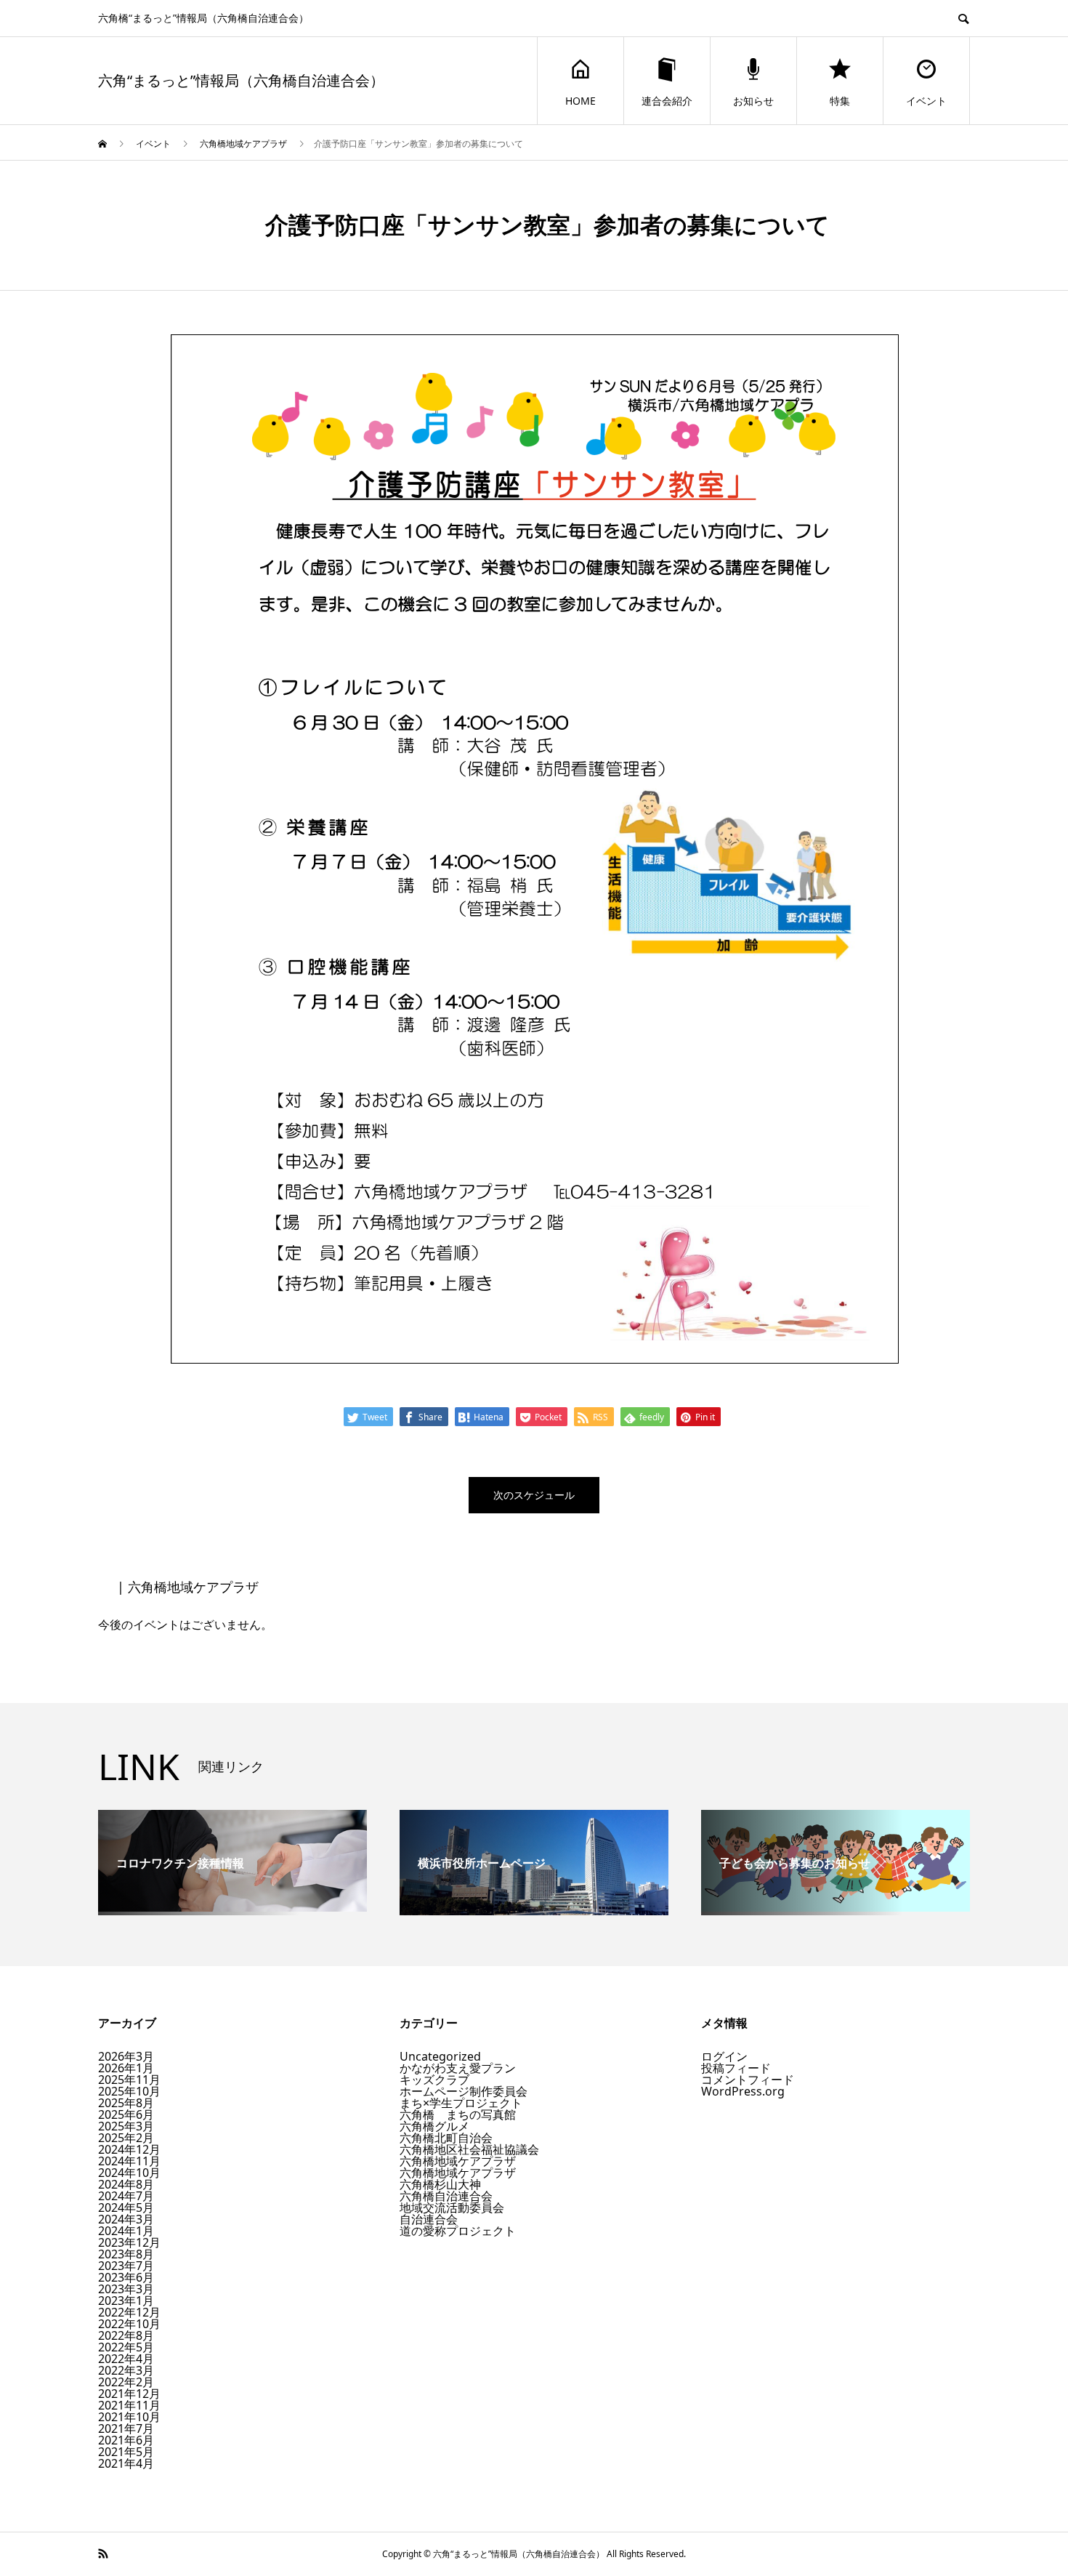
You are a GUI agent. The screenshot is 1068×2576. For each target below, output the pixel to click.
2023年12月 (129, 2242)
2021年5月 (126, 2452)
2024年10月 (129, 2173)
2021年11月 (129, 2405)
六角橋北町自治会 (446, 2138)
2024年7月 (126, 2196)
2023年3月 (126, 2289)
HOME (580, 101)
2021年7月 (126, 2428)
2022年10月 (129, 2324)
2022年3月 (126, 2370)
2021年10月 (129, 2417)
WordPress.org (743, 2091)
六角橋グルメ (434, 2126)
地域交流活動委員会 (452, 2207)
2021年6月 (126, 2440)
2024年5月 (126, 2207)
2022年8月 (126, 2335)
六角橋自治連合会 (446, 2196)
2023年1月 (126, 2301)
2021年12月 (129, 2394)
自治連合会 (429, 2219)
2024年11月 (129, 2161)
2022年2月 (126, 2382)
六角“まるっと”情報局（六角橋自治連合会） (241, 81)
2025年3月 (126, 2126)
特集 (840, 101)
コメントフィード (748, 2080)
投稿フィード (736, 2068)
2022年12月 (129, 2312)
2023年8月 (126, 2254)
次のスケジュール (534, 1495)
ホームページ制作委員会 (464, 2091)
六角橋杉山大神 (440, 2184)
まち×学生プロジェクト (461, 2103)
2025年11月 (129, 2080)
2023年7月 (126, 2266)
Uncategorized (440, 2056)
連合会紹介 (667, 101)
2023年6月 (126, 2277)
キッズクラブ (434, 2080)
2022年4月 (126, 2359)
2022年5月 (126, 2347)
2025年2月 (126, 2138)
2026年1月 (126, 2068)
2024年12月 (129, 2149)
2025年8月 (126, 2103)
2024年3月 (126, 2219)
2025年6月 (126, 2114)
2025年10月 (129, 2091)
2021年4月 (126, 2463)
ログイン (724, 2056)
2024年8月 (126, 2184)
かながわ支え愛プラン (458, 2068)
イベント (926, 101)
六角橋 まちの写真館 (458, 2114)
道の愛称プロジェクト (458, 2231)
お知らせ (753, 101)
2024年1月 (126, 2231)
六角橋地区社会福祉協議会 (469, 2149)
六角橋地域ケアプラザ (458, 2161)
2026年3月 (126, 2056)
